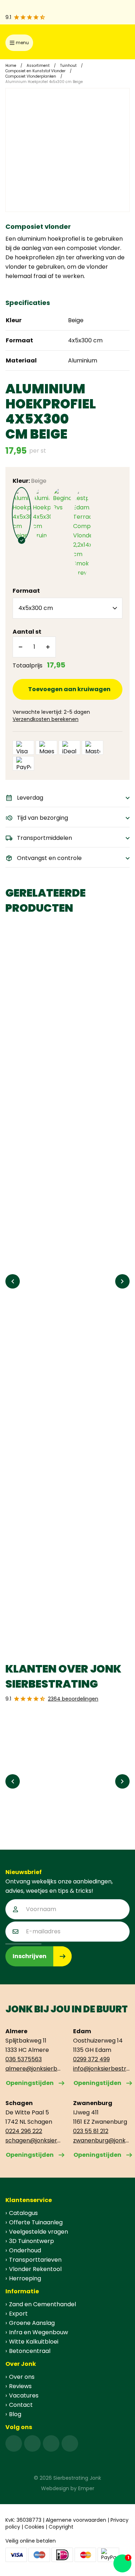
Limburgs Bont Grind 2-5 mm (53, 1237)
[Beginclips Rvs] (62, 500)
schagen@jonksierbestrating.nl (34, 2140)
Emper (86, 2488)
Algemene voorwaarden (76, 2520)
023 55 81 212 (91, 2131)
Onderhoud (25, 2250)
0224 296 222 (24, 2131)
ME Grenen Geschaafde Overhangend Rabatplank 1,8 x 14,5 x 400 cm (67, 1418)
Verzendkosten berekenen (46, 719)
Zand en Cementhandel (42, 2304)
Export (18, 2314)
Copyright (61, 2527)
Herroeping (25, 2278)
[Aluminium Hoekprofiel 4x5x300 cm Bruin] (42, 514)
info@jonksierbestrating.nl (102, 2069)
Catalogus (23, 2213)
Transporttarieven (35, 2260)
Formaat (26, 591)
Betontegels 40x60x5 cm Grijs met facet (62, 1056)
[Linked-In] (51, 2443)
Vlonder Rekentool (35, 2269)
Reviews (20, 2386)
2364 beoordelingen (73, 1699)
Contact (21, 2405)
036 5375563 (24, 2059)
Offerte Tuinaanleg (36, 2222)
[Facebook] (14, 2443)
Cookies (34, 2527)
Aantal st (27, 632)
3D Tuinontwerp (31, 2241)
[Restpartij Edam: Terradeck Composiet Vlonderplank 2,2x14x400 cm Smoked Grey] (82, 533)
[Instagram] (32, 2443)
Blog (15, 2414)
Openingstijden (30, 2083)
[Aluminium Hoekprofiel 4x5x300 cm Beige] (22, 514)
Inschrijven (30, 1956)
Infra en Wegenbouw (39, 2332)
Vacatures (24, 2395)
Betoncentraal (30, 2351)
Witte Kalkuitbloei (34, 2342)
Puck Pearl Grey (33, 1599)
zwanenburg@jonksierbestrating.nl (102, 2140)
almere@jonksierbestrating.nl (34, 2069)
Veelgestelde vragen (39, 2232)
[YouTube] (70, 2443)
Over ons (22, 2377)
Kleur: (30, 481)
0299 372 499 (91, 2059)
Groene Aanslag (32, 2323)
